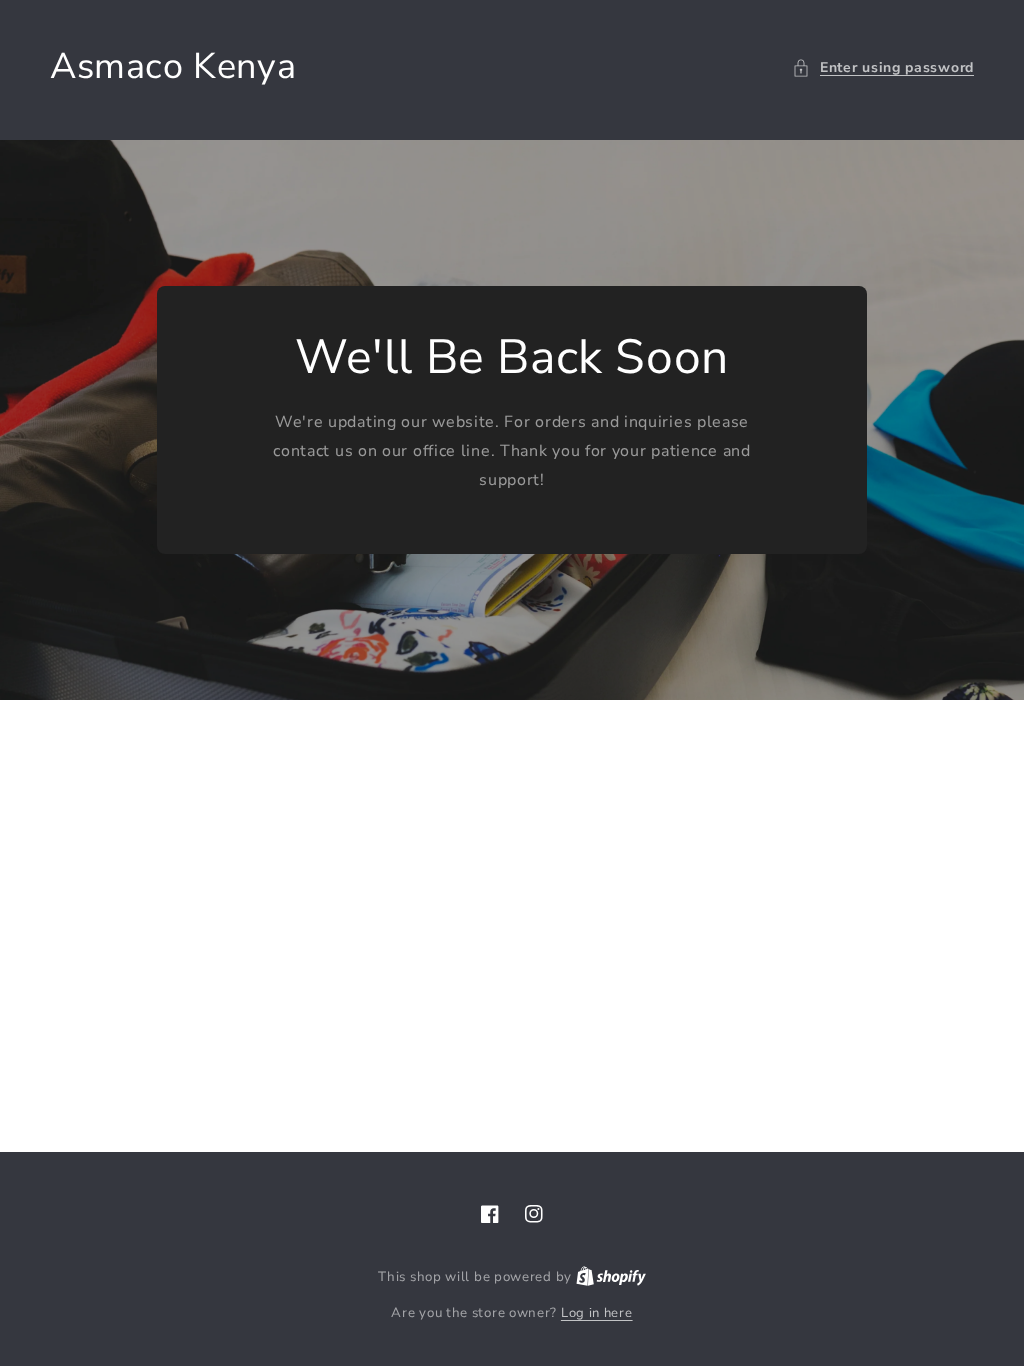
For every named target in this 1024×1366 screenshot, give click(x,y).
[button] (883, 67)
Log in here (597, 1313)
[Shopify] (611, 1277)
